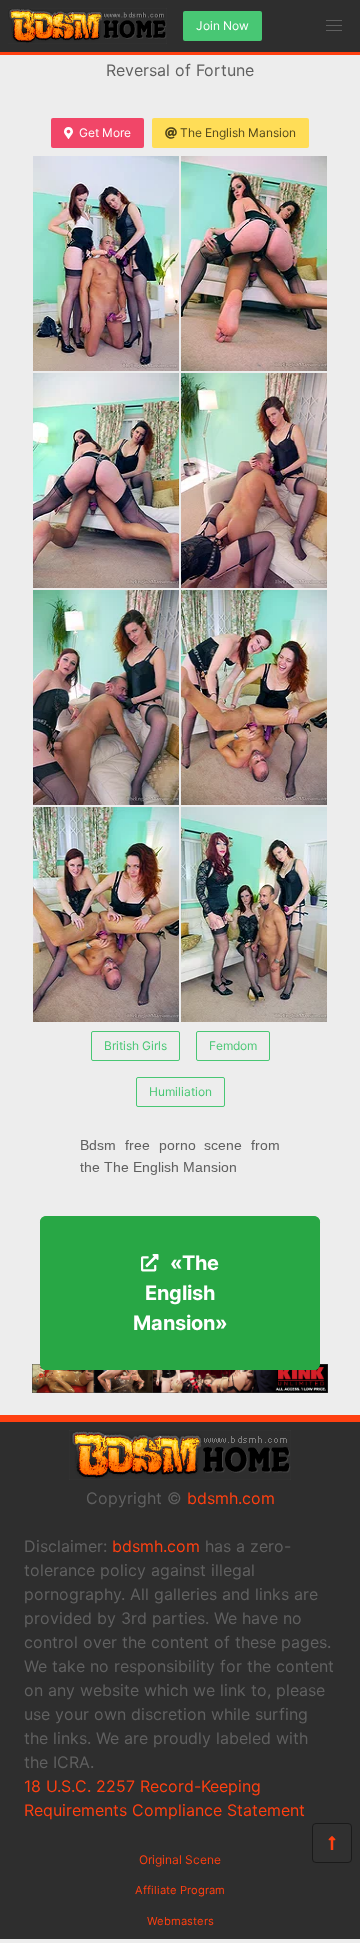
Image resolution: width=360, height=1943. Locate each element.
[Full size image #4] (106, 697)
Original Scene (180, 1859)
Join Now (222, 25)
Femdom (233, 1045)
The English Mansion (238, 132)
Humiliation (180, 1091)
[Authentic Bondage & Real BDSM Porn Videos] (180, 1387)
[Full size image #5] (254, 697)
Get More (105, 132)
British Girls (135, 1045)
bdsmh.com (231, 1498)
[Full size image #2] (106, 480)
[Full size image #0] (106, 263)
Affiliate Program (180, 1890)
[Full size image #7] (254, 914)
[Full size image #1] (254, 263)
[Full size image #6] (106, 914)
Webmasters (180, 1921)
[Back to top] (332, 1843)
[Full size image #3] (254, 480)
